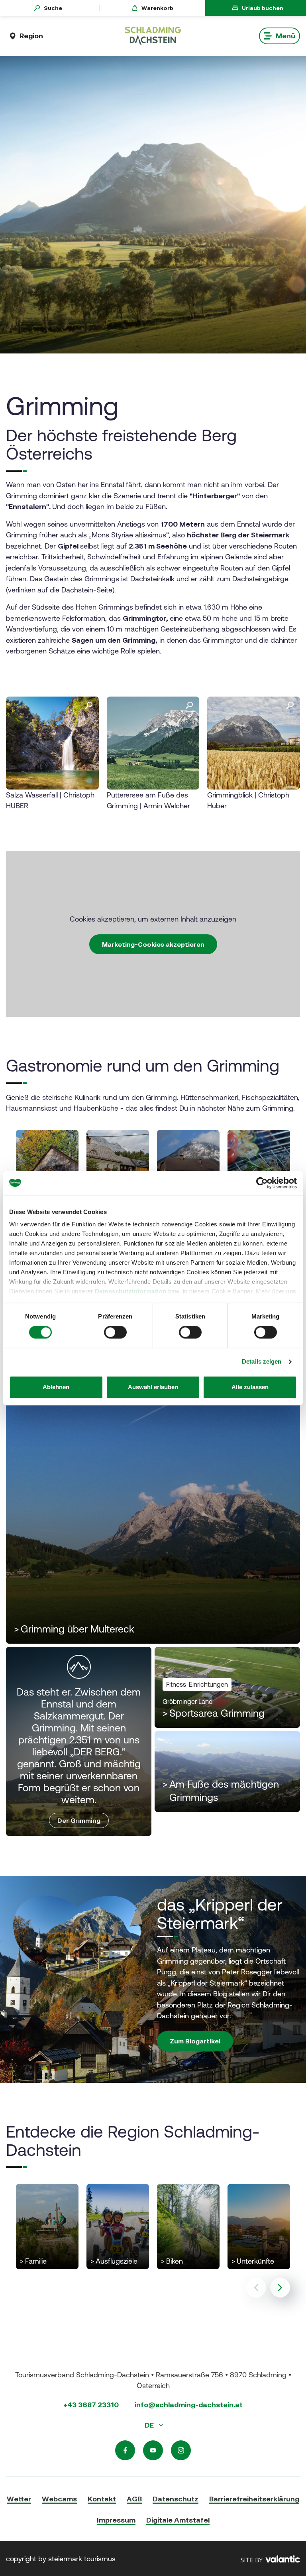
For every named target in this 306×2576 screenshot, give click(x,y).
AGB (134, 2499)
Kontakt (102, 2499)
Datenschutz (176, 2499)
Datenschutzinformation (131, 1291)
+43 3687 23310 (91, 2405)
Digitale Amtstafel (178, 2520)
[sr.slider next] (280, 2288)
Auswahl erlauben (153, 1387)
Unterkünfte (253, 2262)
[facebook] (125, 2450)
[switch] (115, 1332)
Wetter (19, 2499)
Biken (172, 2262)
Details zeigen (262, 1362)
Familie (33, 2262)
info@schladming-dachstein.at (189, 2405)
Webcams (59, 2499)
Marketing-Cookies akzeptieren (153, 944)
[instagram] (181, 2450)
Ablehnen (56, 1387)
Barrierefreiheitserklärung (254, 2499)
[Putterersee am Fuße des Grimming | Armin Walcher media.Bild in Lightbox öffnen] (153, 743)
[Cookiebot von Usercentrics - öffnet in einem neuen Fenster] (262, 1183)
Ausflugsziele (114, 2262)
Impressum (116, 2520)
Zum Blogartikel (195, 2041)
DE (150, 2425)
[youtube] (153, 2450)
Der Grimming (79, 1820)
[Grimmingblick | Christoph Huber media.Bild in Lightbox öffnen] (254, 743)
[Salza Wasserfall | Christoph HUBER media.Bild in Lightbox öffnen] (52, 743)
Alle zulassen (250, 1387)
